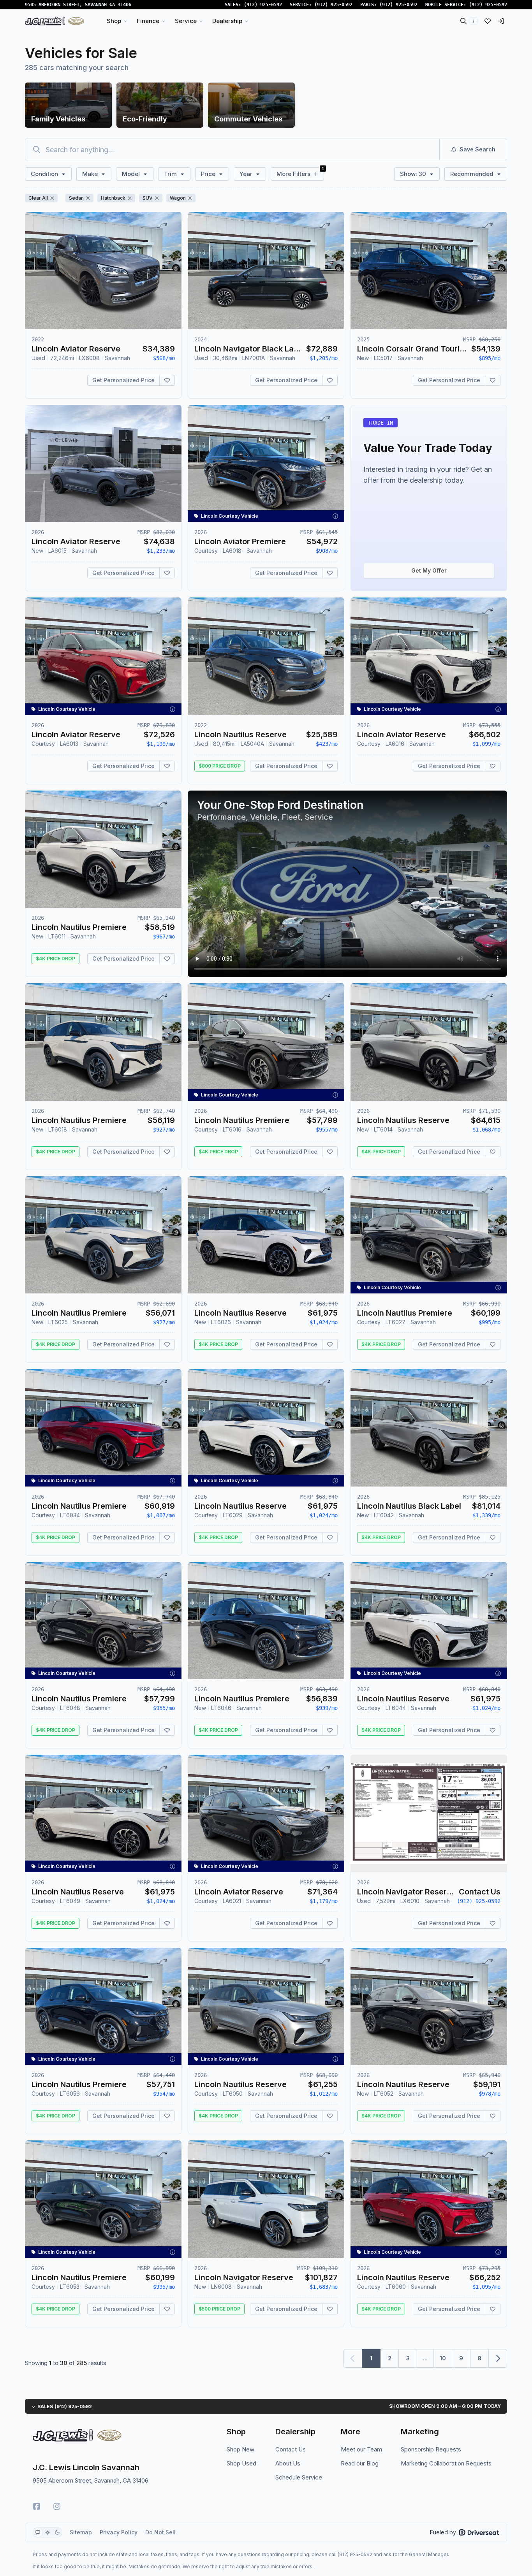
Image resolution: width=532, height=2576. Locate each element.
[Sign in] (501, 21)
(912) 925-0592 (263, 5)
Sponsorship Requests (431, 2449)
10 (443, 2358)
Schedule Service (299, 2477)
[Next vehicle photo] (169, 277)
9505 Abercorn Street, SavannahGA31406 (78, 5)
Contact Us (291, 2449)
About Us (288, 2463)
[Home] (55, 21)
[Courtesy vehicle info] (335, 516)
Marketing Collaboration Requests (446, 2463)
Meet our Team (361, 2449)
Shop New (240, 2449)
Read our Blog (360, 2463)
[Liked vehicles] (488, 21)
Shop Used (241, 2463)
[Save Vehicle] (167, 380)
